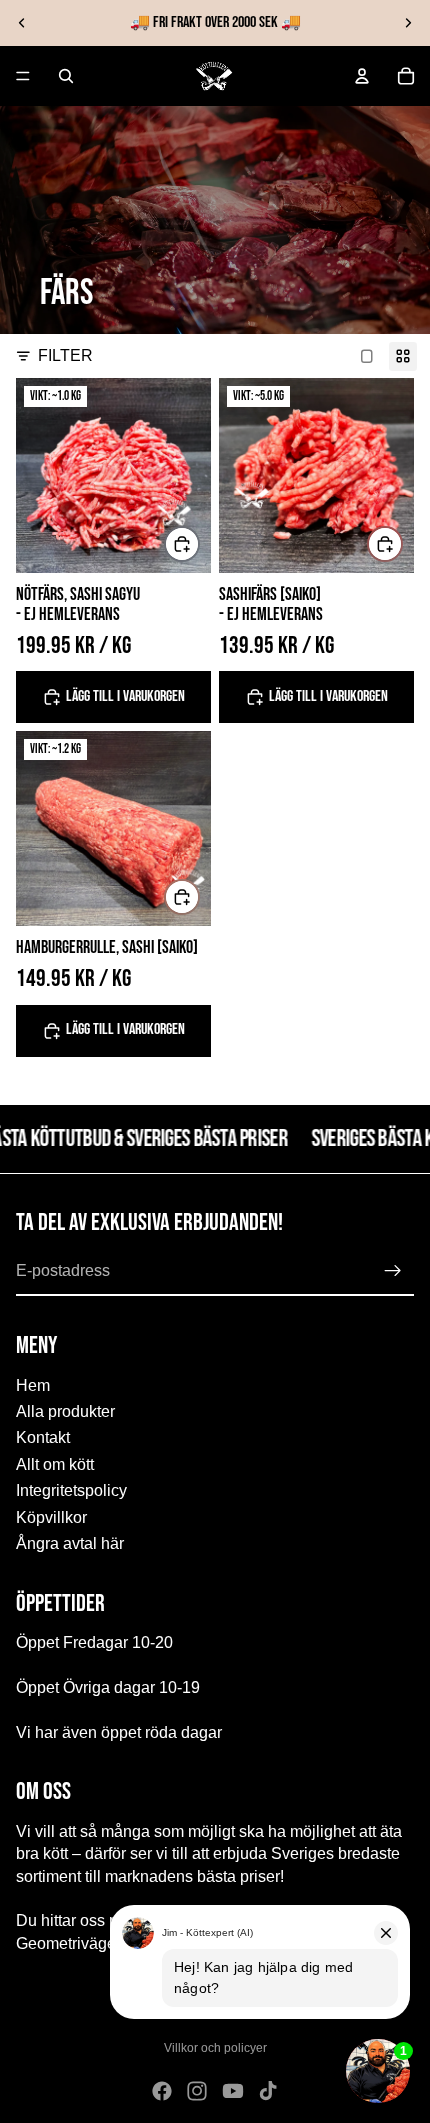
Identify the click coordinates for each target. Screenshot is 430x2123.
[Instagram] (197, 2091)
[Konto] (362, 76)
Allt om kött (55, 1464)
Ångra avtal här (70, 1543)
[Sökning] (66, 76)
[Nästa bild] (408, 23)
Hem (33, 1384)
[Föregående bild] (22, 23)
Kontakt (43, 1437)
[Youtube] (233, 2091)
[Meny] (23, 76)
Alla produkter (65, 1411)
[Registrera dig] (393, 1271)
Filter (65, 355)
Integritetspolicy (71, 1490)
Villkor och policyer (215, 2048)
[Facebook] (162, 2091)
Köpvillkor (51, 1516)
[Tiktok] (268, 2091)
